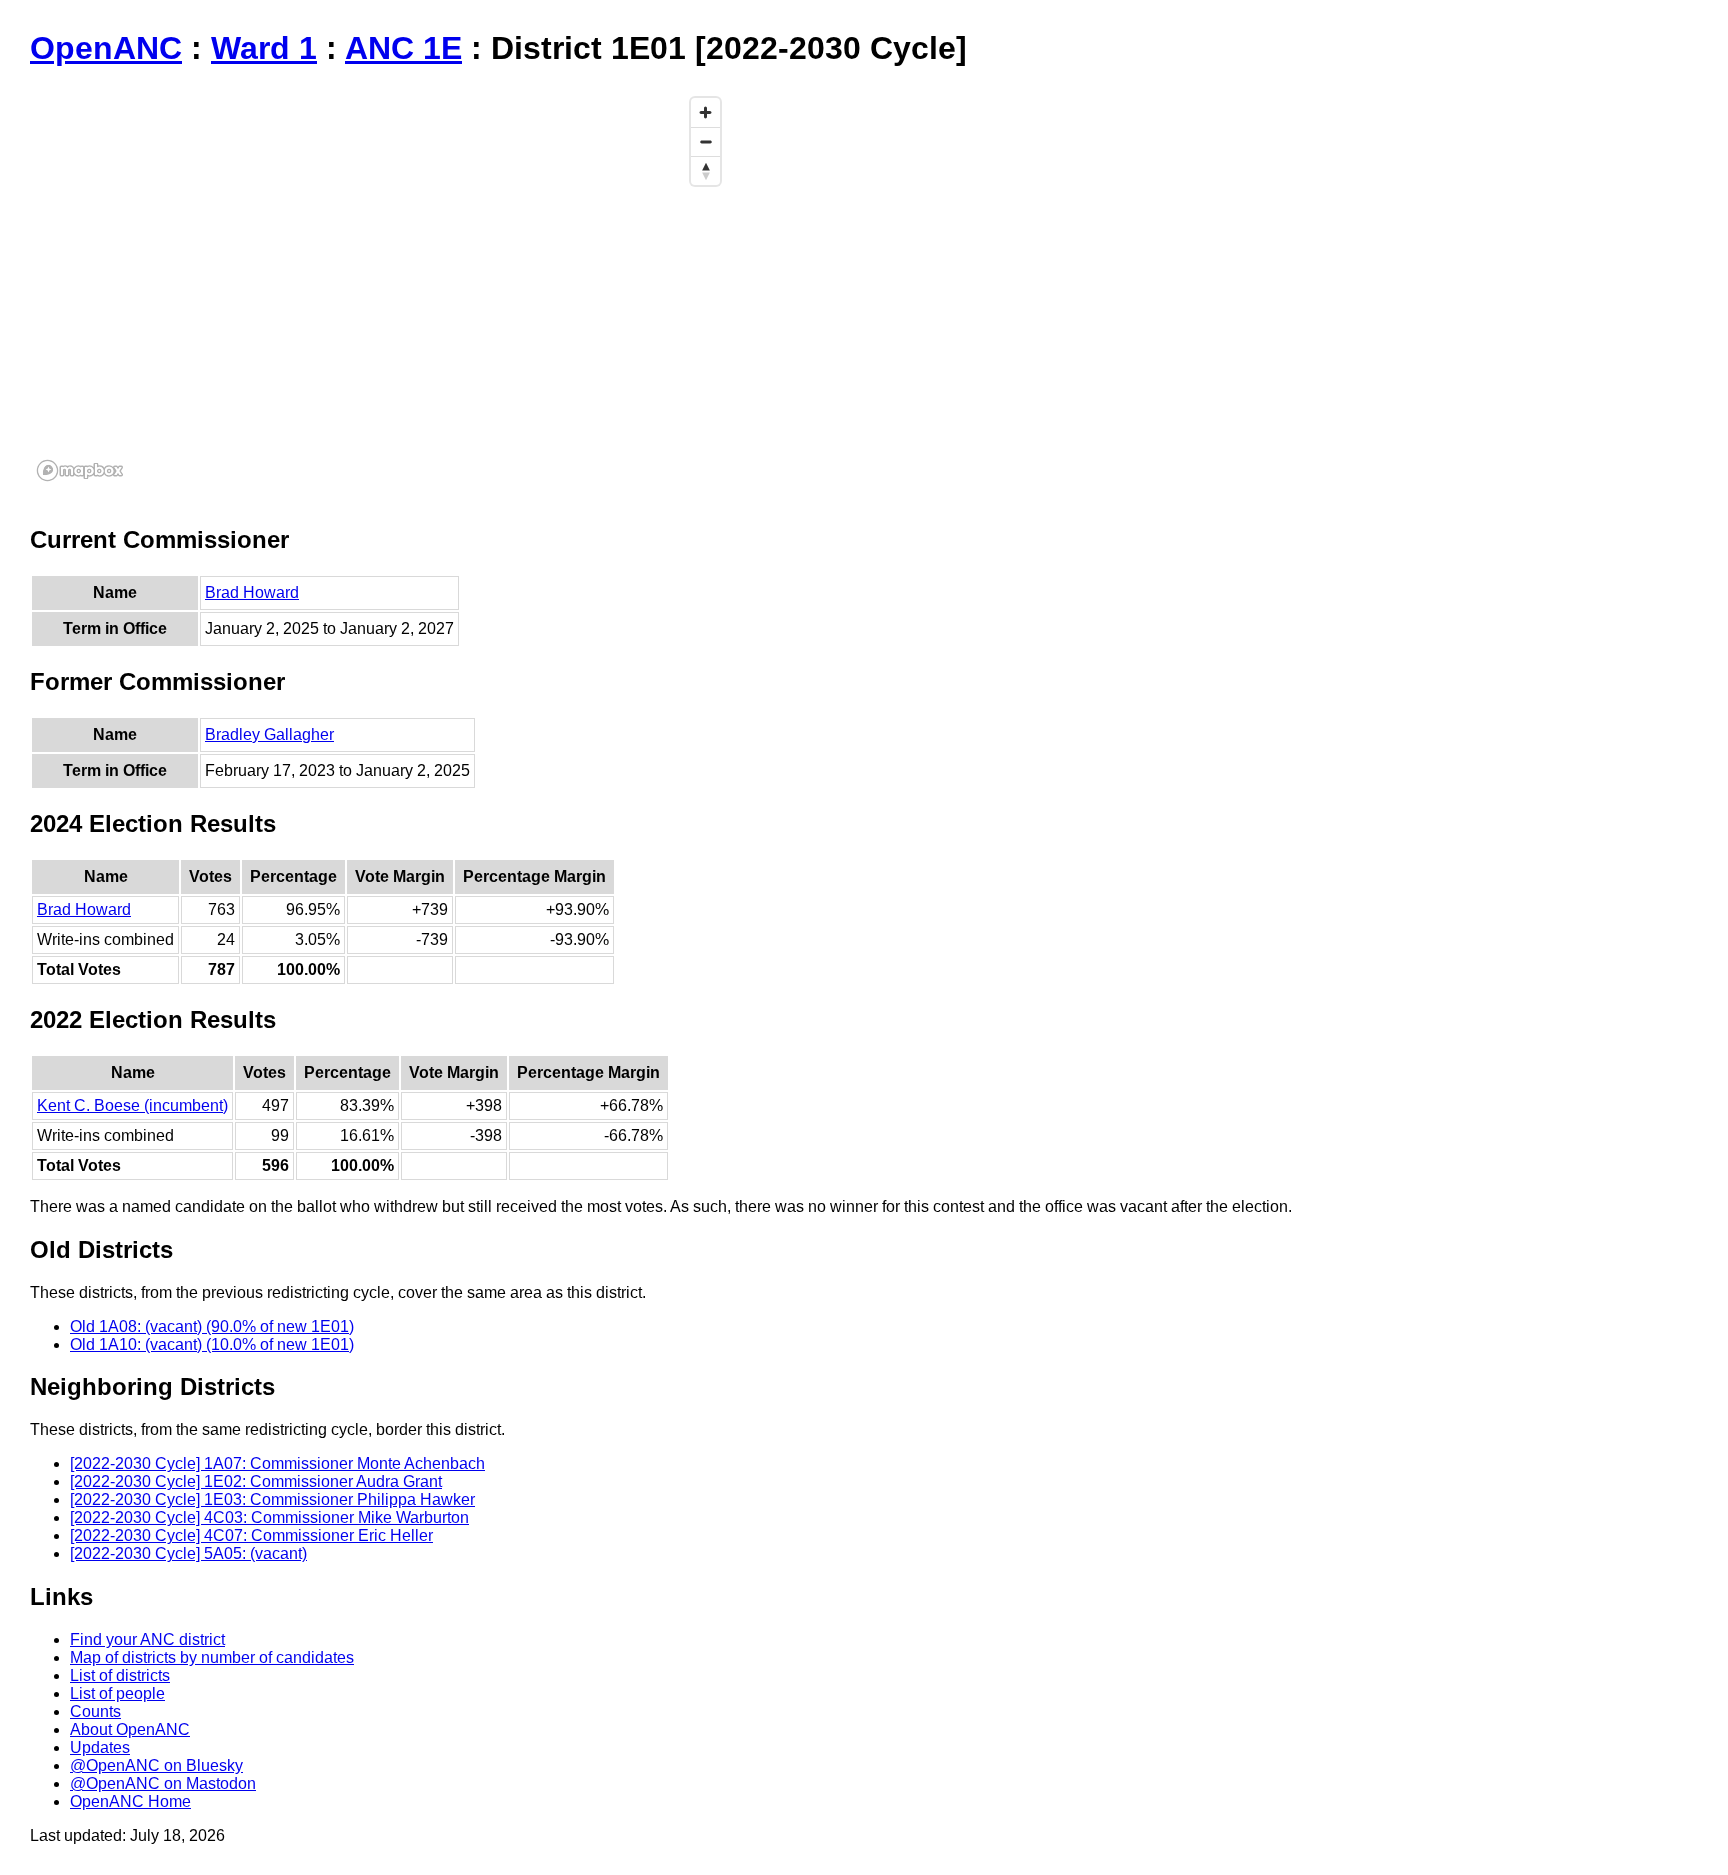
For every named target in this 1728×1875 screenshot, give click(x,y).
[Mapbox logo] (80, 470)
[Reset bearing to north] (705, 170)
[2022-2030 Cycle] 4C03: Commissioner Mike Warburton (269, 1517)
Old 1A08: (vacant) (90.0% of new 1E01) (212, 1326)
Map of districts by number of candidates (212, 1657)
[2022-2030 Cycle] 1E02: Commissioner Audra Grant (256, 1481)
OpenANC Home (130, 1801)
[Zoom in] (705, 112)
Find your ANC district (147, 1639)
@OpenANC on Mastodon (163, 1783)
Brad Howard (252, 592)
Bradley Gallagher (269, 734)
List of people (117, 1693)
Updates (100, 1747)
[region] (380, 288)
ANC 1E (403, 48)
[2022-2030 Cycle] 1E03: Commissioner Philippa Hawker (272, 1499)
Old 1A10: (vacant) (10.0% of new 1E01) (212, 1344)
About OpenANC (130, 1729)
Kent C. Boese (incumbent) (132, 1105)
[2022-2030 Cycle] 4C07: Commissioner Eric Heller (251, 1535)
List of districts (120, 1675)
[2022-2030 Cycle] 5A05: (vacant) (188, 1553)
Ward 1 (264, 48)
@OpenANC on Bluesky (156, 1765)
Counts (95, 1711)
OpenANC (106, 48)
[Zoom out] (705, 141)
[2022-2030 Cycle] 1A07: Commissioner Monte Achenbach (277, 1463)
